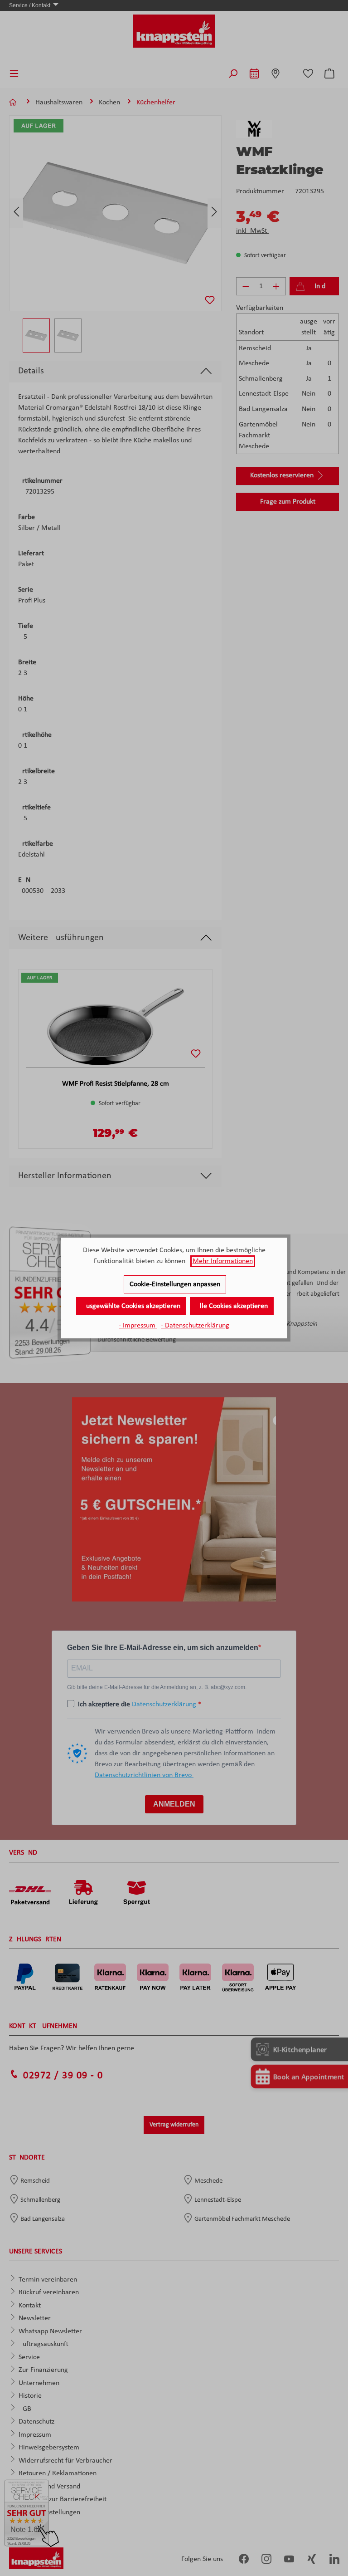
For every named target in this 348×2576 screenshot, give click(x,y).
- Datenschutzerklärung (195, 1326)
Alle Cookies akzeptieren (232, 1306)
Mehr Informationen (223, 1261)
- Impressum (138, 1326)
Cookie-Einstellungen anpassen (175, 1284)
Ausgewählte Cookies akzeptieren (131, 1306)
